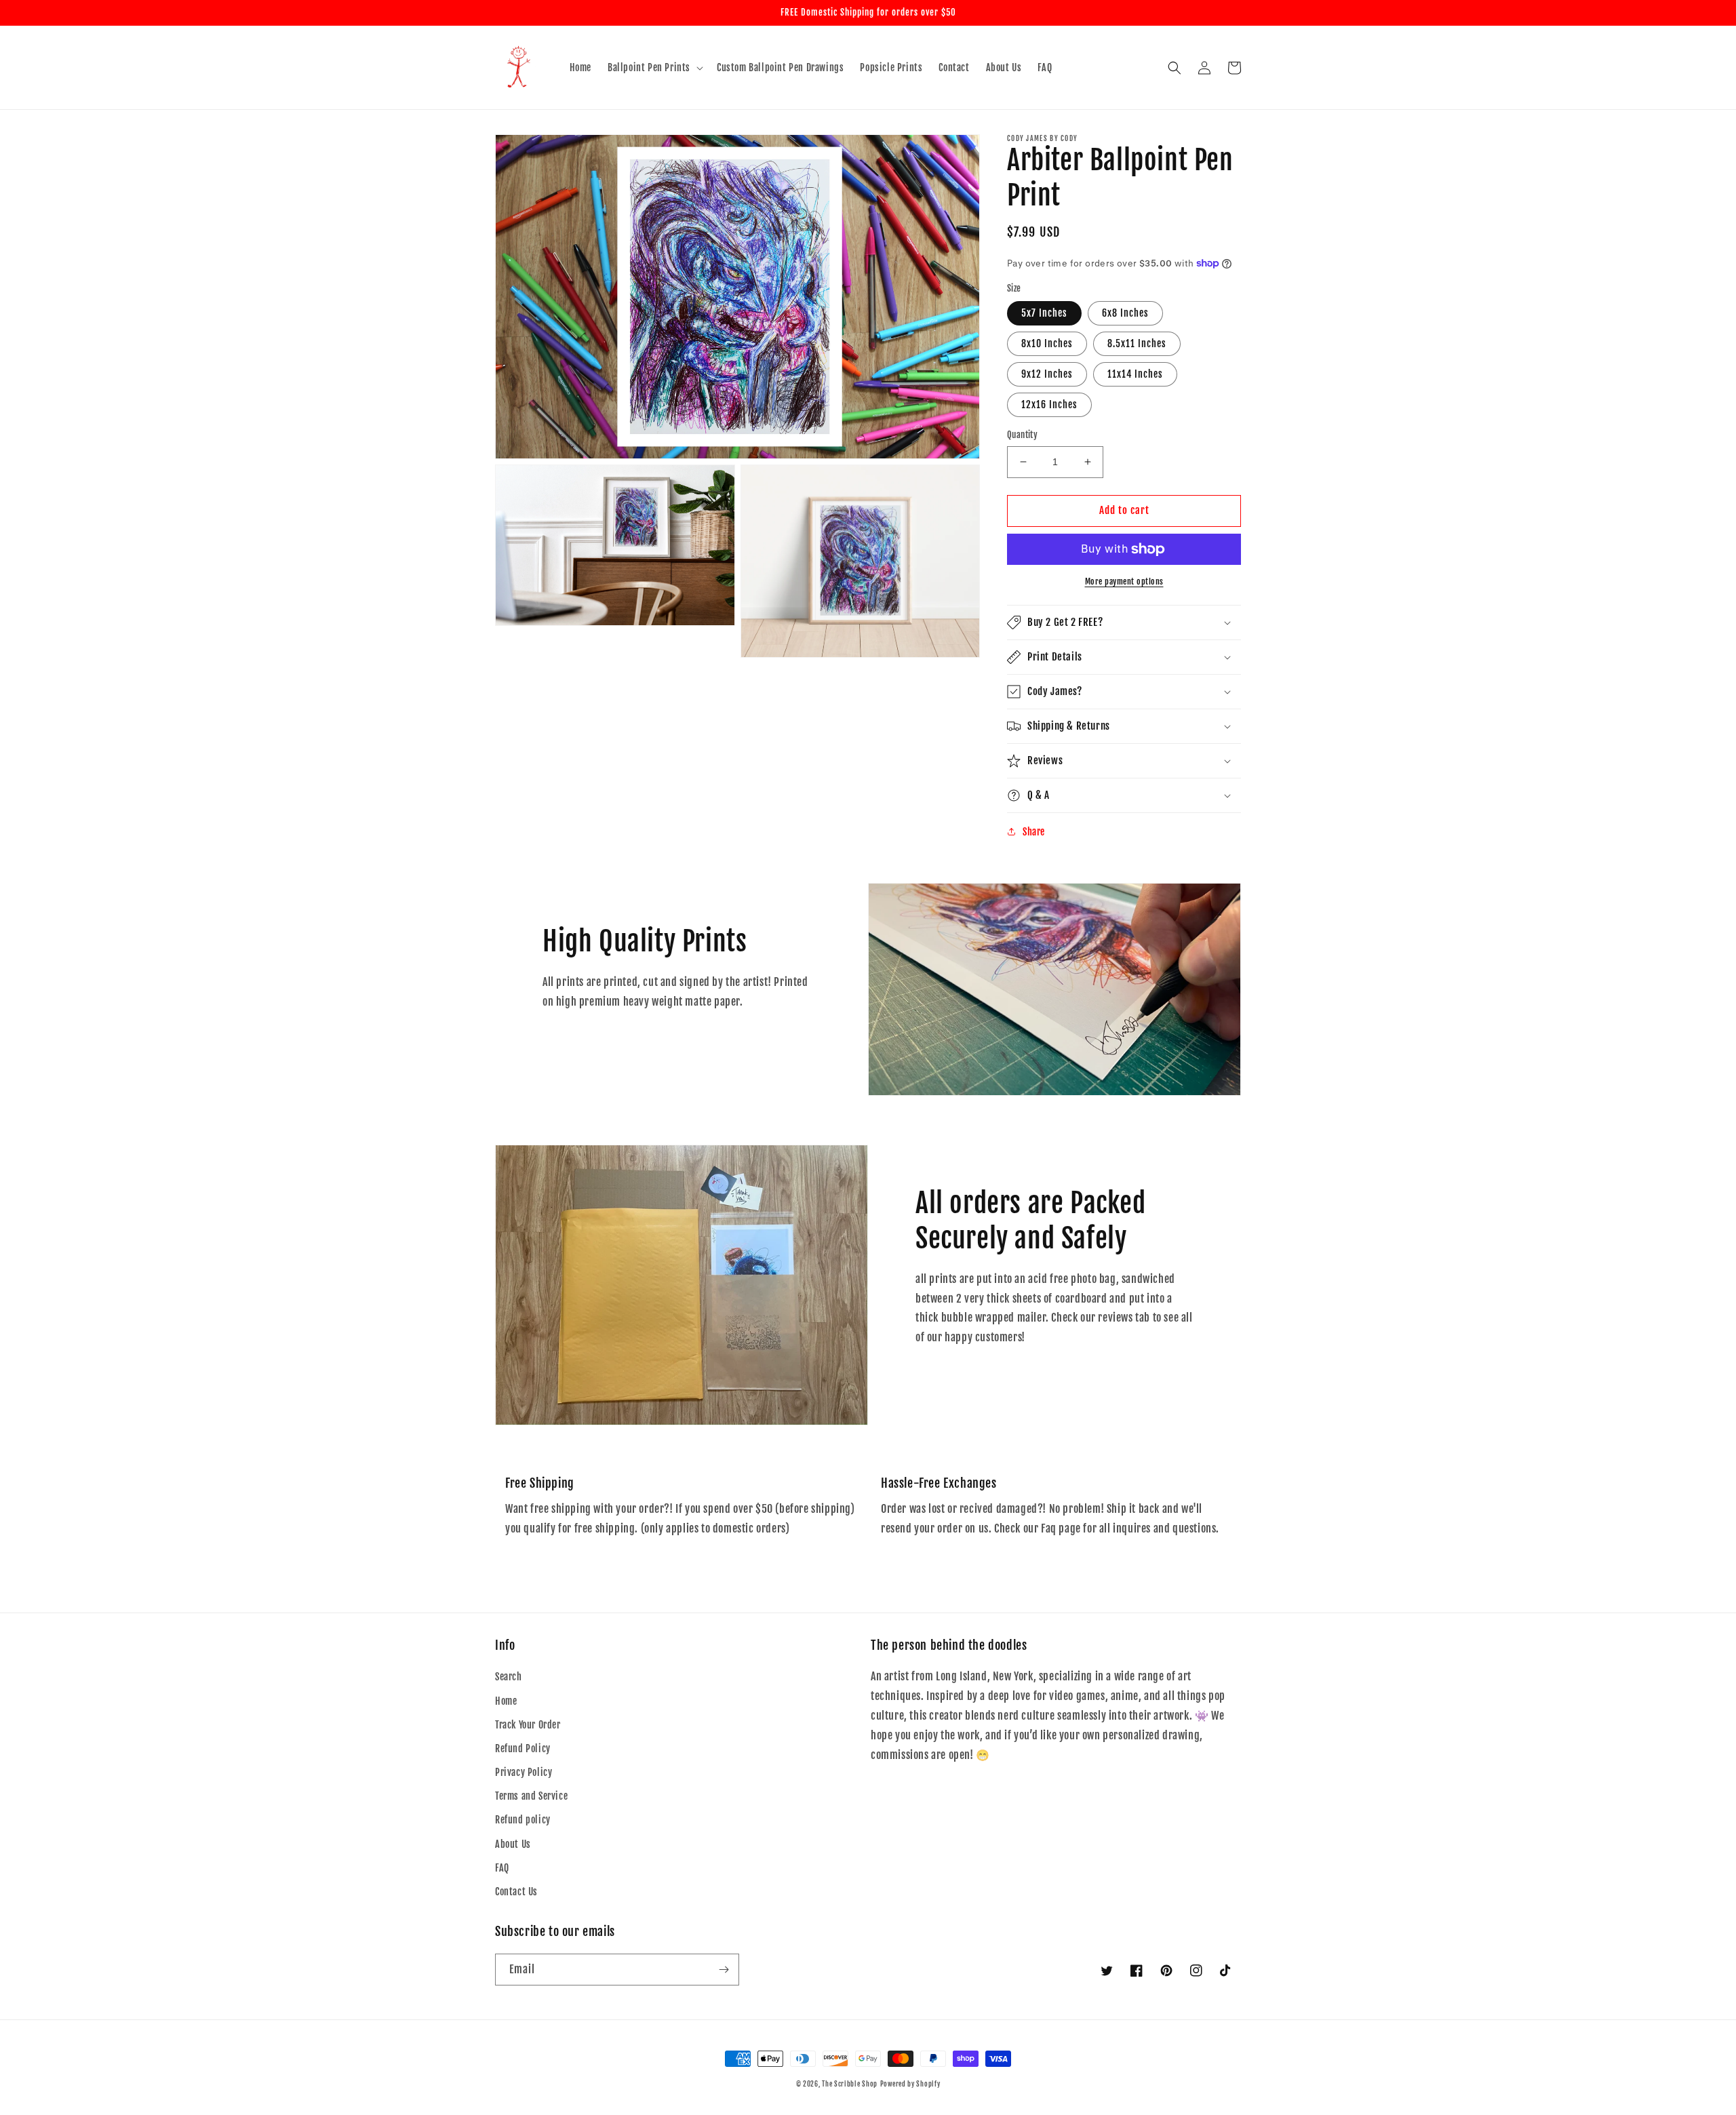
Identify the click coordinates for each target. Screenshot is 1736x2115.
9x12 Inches (1047, 374)
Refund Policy (523, 1748)
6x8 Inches (1125, 313)
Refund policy (523, 1820)
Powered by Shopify (910, 2084)
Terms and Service (531, 1796)
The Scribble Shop (850, 2084)
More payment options (1124, 581)
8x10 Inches (1047, 343)
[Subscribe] (724, 1970)
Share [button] (1034, 832)
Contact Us (516, 1892)
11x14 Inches (1135, 374)
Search (509, 1677)
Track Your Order (528, 1725)
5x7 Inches (1044, 313)
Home (506, 1701)
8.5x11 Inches (1137, 343)
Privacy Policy (524, 1772)
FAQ (502, 1868)
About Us (513, 1844)
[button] (654, 68)
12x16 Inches (1049, 404)
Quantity (1022, 435)
